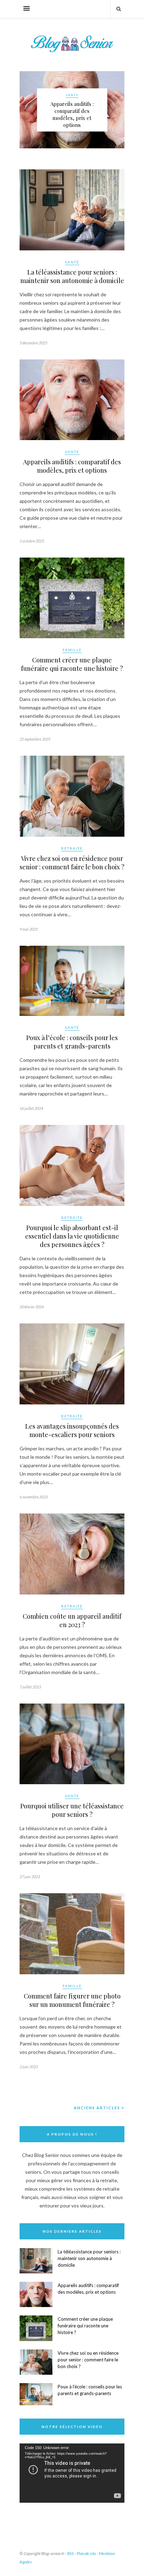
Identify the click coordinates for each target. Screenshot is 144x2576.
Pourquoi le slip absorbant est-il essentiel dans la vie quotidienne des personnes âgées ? (72, 1236)
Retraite (72, 848)
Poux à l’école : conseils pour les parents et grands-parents (72, 1042)
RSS (70, 2553)
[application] (72, 2473)
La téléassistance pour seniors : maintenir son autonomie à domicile (72, 276)
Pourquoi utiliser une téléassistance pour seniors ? (72, 1810)
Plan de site (86, 2553)
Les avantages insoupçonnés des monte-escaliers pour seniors (72, 1430)
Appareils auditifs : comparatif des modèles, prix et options (72, 114)
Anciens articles (98, 2108)
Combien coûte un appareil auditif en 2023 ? (72, 1620)
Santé (72, 95)
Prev (28, 109)
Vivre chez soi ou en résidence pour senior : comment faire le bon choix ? (72, 863)
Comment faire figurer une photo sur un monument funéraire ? (72, 2000)
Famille (72, 650)
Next (116, 109)
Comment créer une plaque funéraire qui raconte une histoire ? (72, 664)
